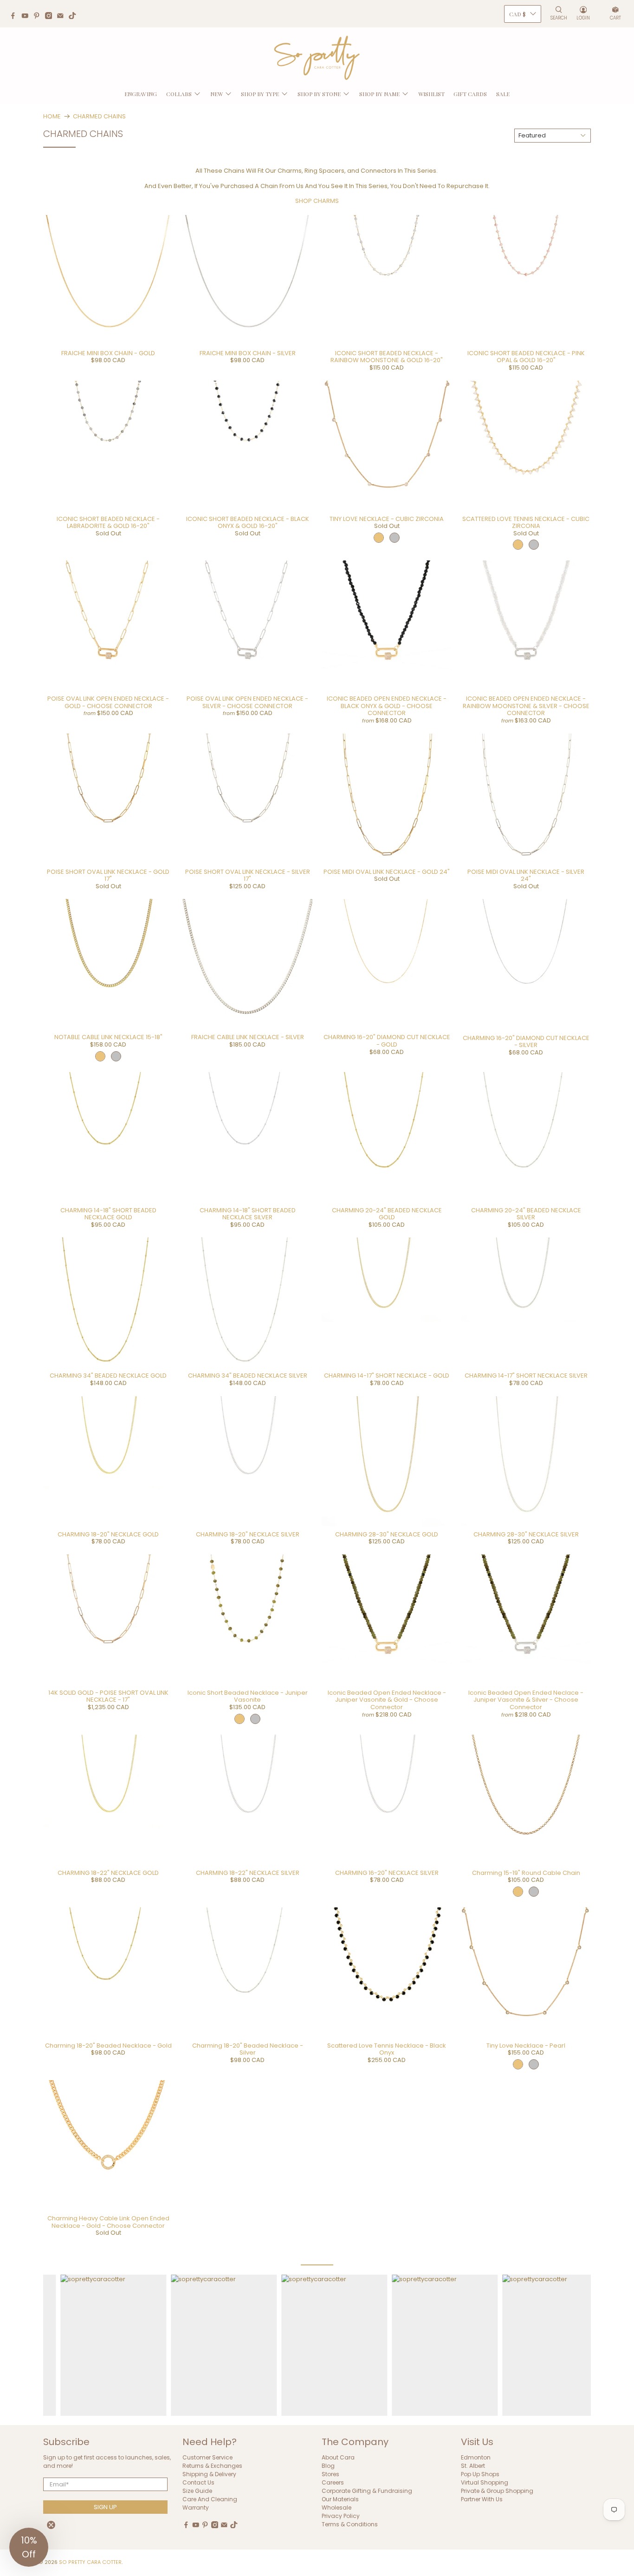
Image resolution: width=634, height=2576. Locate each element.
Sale (503, 94)
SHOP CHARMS (317, 201)
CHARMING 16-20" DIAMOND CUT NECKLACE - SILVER (526, 1042)
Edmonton (476, 2457)
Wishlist (431, 94)
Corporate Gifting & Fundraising (367, 2491)
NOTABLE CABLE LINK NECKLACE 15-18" (108, 1037)
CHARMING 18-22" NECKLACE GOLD (108, 1873)
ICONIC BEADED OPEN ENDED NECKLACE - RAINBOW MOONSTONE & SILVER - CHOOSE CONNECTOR (526, 706)
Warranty (196, 2508)
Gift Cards (470, 94)
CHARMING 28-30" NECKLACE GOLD (387, 1534)
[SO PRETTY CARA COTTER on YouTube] (27, 17)
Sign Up (105, 2507)
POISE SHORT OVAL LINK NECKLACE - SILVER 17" (248, 875)
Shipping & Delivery (209, 2474)
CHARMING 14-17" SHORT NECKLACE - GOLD (387, 1376)
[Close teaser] (51, 2525)
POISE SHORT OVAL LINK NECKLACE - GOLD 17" (108, 875)
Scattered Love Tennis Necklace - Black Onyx (387, 2049)
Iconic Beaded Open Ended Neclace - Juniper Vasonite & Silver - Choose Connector (526, 1700)
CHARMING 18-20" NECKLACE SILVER (248, 1534)
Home (52, 116)
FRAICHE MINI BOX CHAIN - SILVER (248, 353)
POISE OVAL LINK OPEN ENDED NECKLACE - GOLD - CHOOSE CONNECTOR (108, 702)
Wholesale (336, 2508)
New (217, 94)
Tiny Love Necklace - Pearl (526, 2046)
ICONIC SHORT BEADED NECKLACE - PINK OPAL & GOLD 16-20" (526, 357)
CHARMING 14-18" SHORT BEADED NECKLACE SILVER (248, 1214)
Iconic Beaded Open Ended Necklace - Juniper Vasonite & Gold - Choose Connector (387, 1700)
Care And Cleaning (210, 2499)
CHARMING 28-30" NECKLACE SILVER (526, 1534)
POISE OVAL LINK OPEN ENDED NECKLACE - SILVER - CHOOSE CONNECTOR (247, 702)
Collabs (179, 94)
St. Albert (473, 2466)
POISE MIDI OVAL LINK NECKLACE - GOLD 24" (387, 872)
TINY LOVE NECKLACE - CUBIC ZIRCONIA (387, 519)
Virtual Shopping (485, 2482)
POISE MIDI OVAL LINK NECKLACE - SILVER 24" (526, 875)
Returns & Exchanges (212, 2466)
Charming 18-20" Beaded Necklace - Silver (248, 2049)
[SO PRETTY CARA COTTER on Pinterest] (39, 17)
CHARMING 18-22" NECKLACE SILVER (248, 1873)
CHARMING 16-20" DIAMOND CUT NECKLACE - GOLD (387, 1041)
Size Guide (197, 2491)
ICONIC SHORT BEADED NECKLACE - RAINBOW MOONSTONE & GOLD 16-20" (387, 357)
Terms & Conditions (350, 2524)
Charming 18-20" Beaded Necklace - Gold (108, 2046)
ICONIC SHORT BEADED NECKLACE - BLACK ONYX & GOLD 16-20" (248, 523)
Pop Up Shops (480, 2474)
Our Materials (340, 2499)
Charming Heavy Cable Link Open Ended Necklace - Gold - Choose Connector (108, 2222)
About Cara (338, 2457)
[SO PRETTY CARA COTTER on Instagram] (51, 17)
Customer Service (207, 2457)
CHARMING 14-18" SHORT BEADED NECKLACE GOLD (108, 1214)
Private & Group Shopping (497, 2491)
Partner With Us (482, 2499)
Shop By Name (379, 94)
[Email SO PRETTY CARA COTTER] (63, 17)
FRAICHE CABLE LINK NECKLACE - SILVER (248, 1037)
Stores (330, 2474)
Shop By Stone (319, 94)
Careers (333, 2482)
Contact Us (198, 2482)
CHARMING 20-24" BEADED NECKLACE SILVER (526, 1214)
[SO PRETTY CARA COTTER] (317, 58)
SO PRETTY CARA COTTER (90, 2562)
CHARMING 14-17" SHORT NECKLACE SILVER (526, 1376)
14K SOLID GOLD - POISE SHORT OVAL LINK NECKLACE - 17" (108, 1696)
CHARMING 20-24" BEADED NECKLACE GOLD (387, 1214)
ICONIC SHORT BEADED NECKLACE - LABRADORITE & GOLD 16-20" (108, 523)
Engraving (141, 94)
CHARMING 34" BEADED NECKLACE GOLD (108, 1376)
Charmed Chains (99, 116)
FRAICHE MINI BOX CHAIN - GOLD (108, 353)
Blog (328, 2466)
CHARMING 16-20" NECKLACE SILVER (387, 1873)
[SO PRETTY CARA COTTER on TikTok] (75, 17)
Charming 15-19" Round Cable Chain (526, 1873)
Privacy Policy (341, 2516)
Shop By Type (260, 94)
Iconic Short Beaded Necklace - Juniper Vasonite (248, 1696)
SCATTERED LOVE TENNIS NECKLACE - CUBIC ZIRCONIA (526, 523)
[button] (29, 2547)
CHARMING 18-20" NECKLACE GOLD (108, 1534)
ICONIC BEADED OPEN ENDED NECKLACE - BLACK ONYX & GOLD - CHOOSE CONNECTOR (387, 706)
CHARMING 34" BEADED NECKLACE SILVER (248, 1376)
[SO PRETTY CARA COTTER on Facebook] (15, 17)
